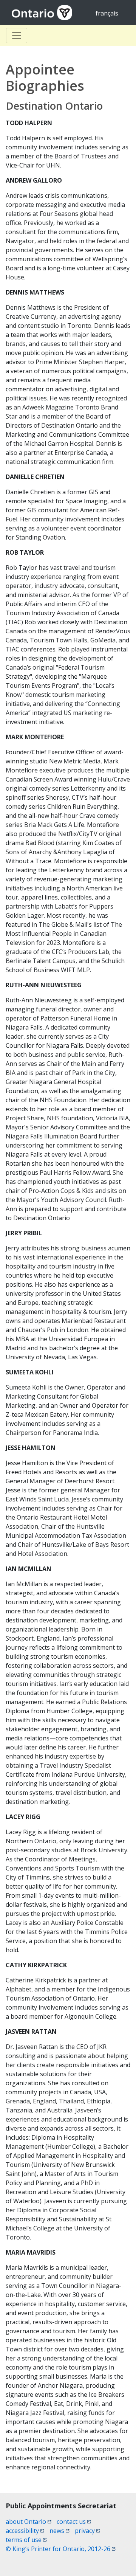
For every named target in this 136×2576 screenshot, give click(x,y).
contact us (74, 2522)
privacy (87, 2531)
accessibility (25, 2531)
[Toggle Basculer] (17, 36)
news (59, 2531)
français (107, 13)
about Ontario (29, 2522)
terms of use (26, 2540)
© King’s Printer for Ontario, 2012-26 (61, 2549)
